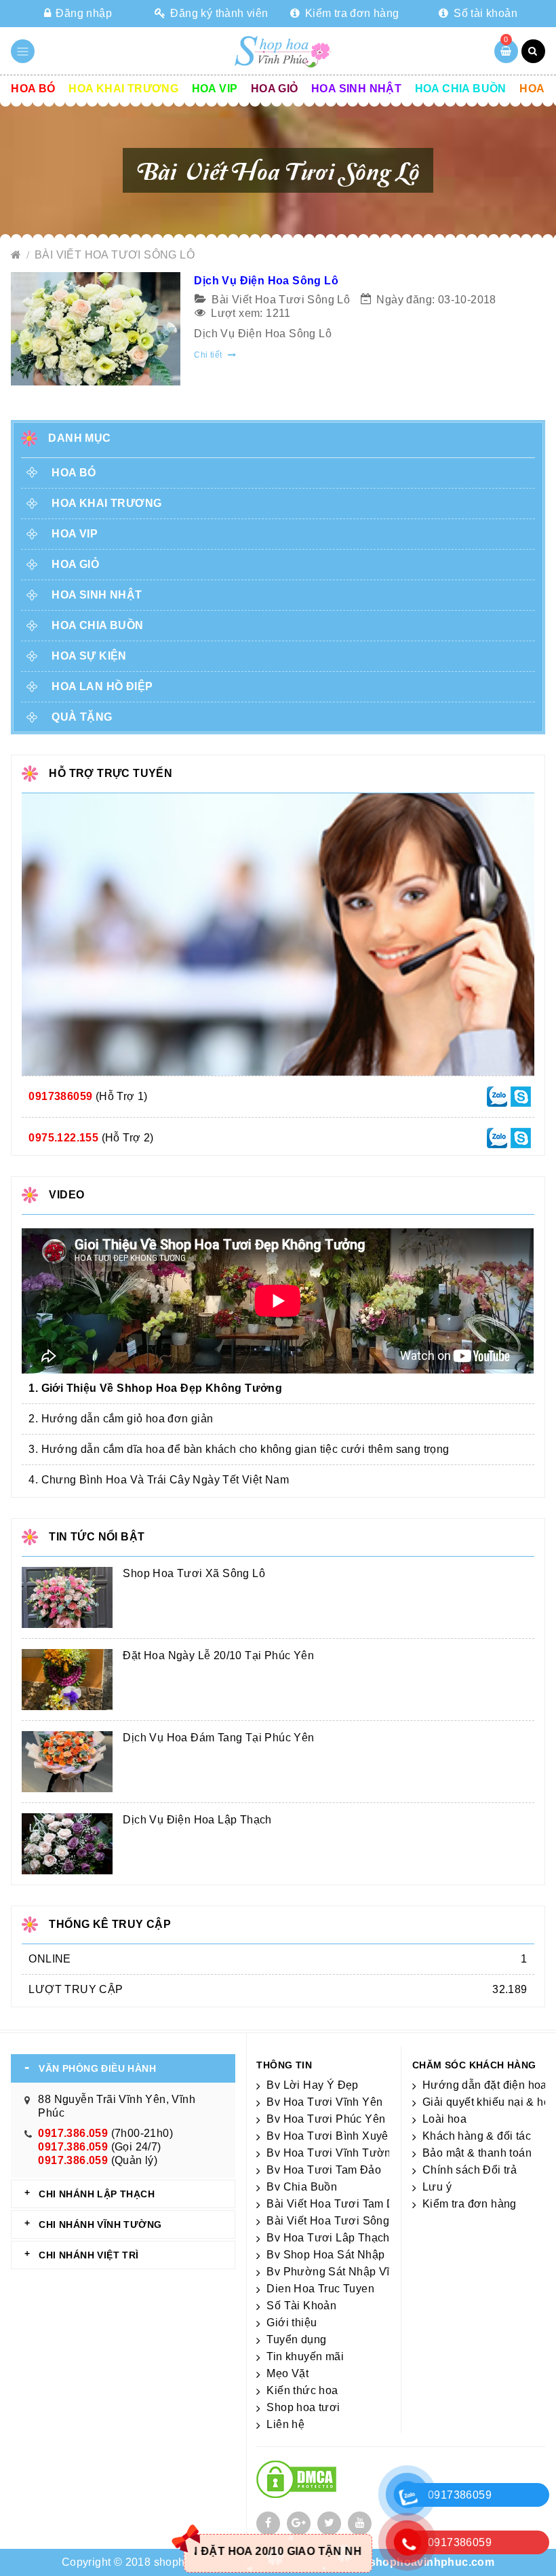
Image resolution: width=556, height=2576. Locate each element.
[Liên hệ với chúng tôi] (497, 1096)
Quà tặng (82, 717)
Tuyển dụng (296, 2340)
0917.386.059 (73, 2133)
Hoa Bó (33, 89)
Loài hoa (444, 2119)
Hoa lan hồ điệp (102, 686)
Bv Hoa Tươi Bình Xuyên (331, 2136)
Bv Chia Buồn (302, 2187)
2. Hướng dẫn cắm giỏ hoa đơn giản (121, 1419)
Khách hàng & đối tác (477, 2136)
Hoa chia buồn (461, 89)
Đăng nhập (82, 13)
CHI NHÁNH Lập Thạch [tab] (97, 2194)
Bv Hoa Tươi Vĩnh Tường (332, 2153)
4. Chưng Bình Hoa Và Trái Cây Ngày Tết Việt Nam (159, 1480)
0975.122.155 (63, 1138)
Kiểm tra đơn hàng (351, 13)
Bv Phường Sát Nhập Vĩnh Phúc (349, 2272)
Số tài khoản (484, 13)
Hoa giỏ (275, 89)
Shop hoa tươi (303, 2407)
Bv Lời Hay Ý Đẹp (312, 2085)
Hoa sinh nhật (356, 89)
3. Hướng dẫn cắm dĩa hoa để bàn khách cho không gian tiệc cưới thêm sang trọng (239, 1449)
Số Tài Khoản (301, 2306)
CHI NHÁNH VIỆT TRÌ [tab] (88, 2255)
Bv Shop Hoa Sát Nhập (325, 2255)
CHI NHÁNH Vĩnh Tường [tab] (100, 2224)
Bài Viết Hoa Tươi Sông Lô (115, 255)
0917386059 (60, 1096)
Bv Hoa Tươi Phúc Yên (326, 2119)
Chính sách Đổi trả (470, 2170)
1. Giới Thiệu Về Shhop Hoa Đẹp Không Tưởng (155, 1388)
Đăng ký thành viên (218, 13)
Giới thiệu (292, 2323)
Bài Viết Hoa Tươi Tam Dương (345, 2204)
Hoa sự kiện (89, 656)
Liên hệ (285, 2424)
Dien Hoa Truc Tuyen (320, 2289)
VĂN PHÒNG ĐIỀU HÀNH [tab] (97, 2068)
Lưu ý (437, 2187)
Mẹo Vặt (287, 2373)
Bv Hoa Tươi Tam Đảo (324, 2170)
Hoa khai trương (123, 89)
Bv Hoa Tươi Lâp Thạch (328, 2238)
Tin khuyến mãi (305, 2356)
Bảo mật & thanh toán (477, 2153)
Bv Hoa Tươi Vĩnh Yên (324, 2102)
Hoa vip (215, 89)
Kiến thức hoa (302, 2390)
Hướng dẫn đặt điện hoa (485, 2085)
